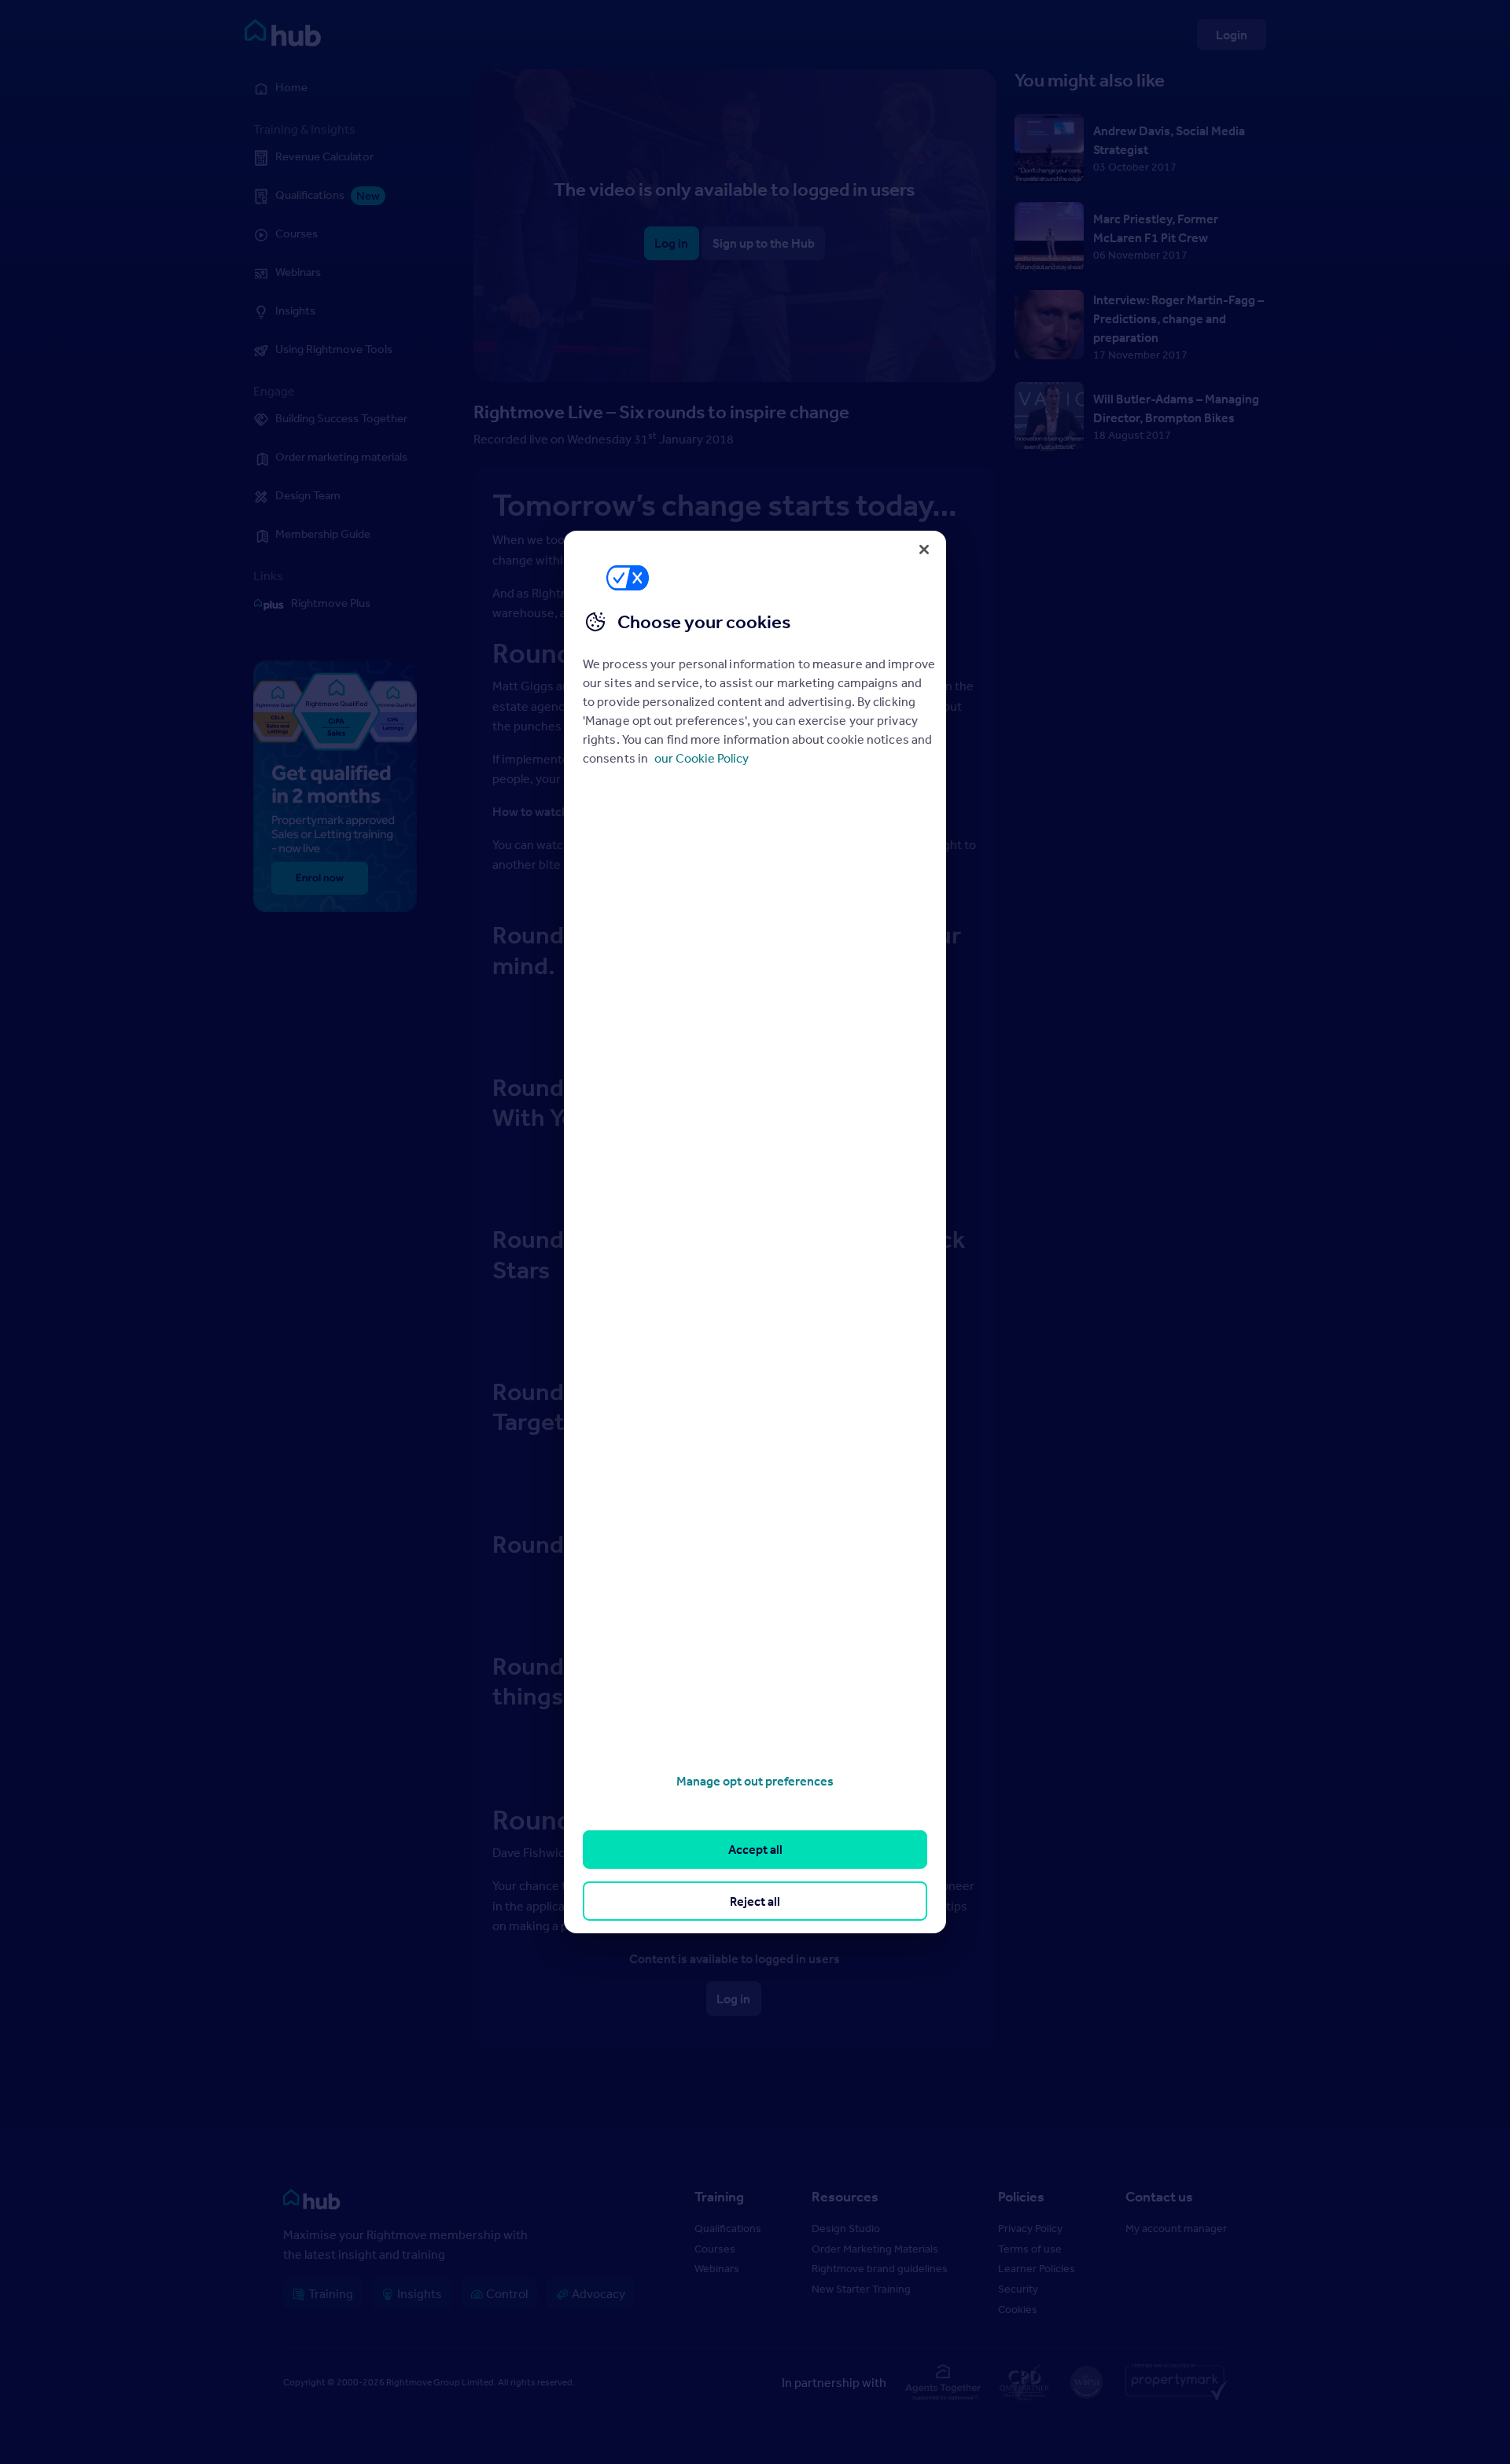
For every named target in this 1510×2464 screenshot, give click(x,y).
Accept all (755, 1849)
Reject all (755, 1901)
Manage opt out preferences (755, 1781)
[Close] (924, 550)
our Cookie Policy (702, 758)
